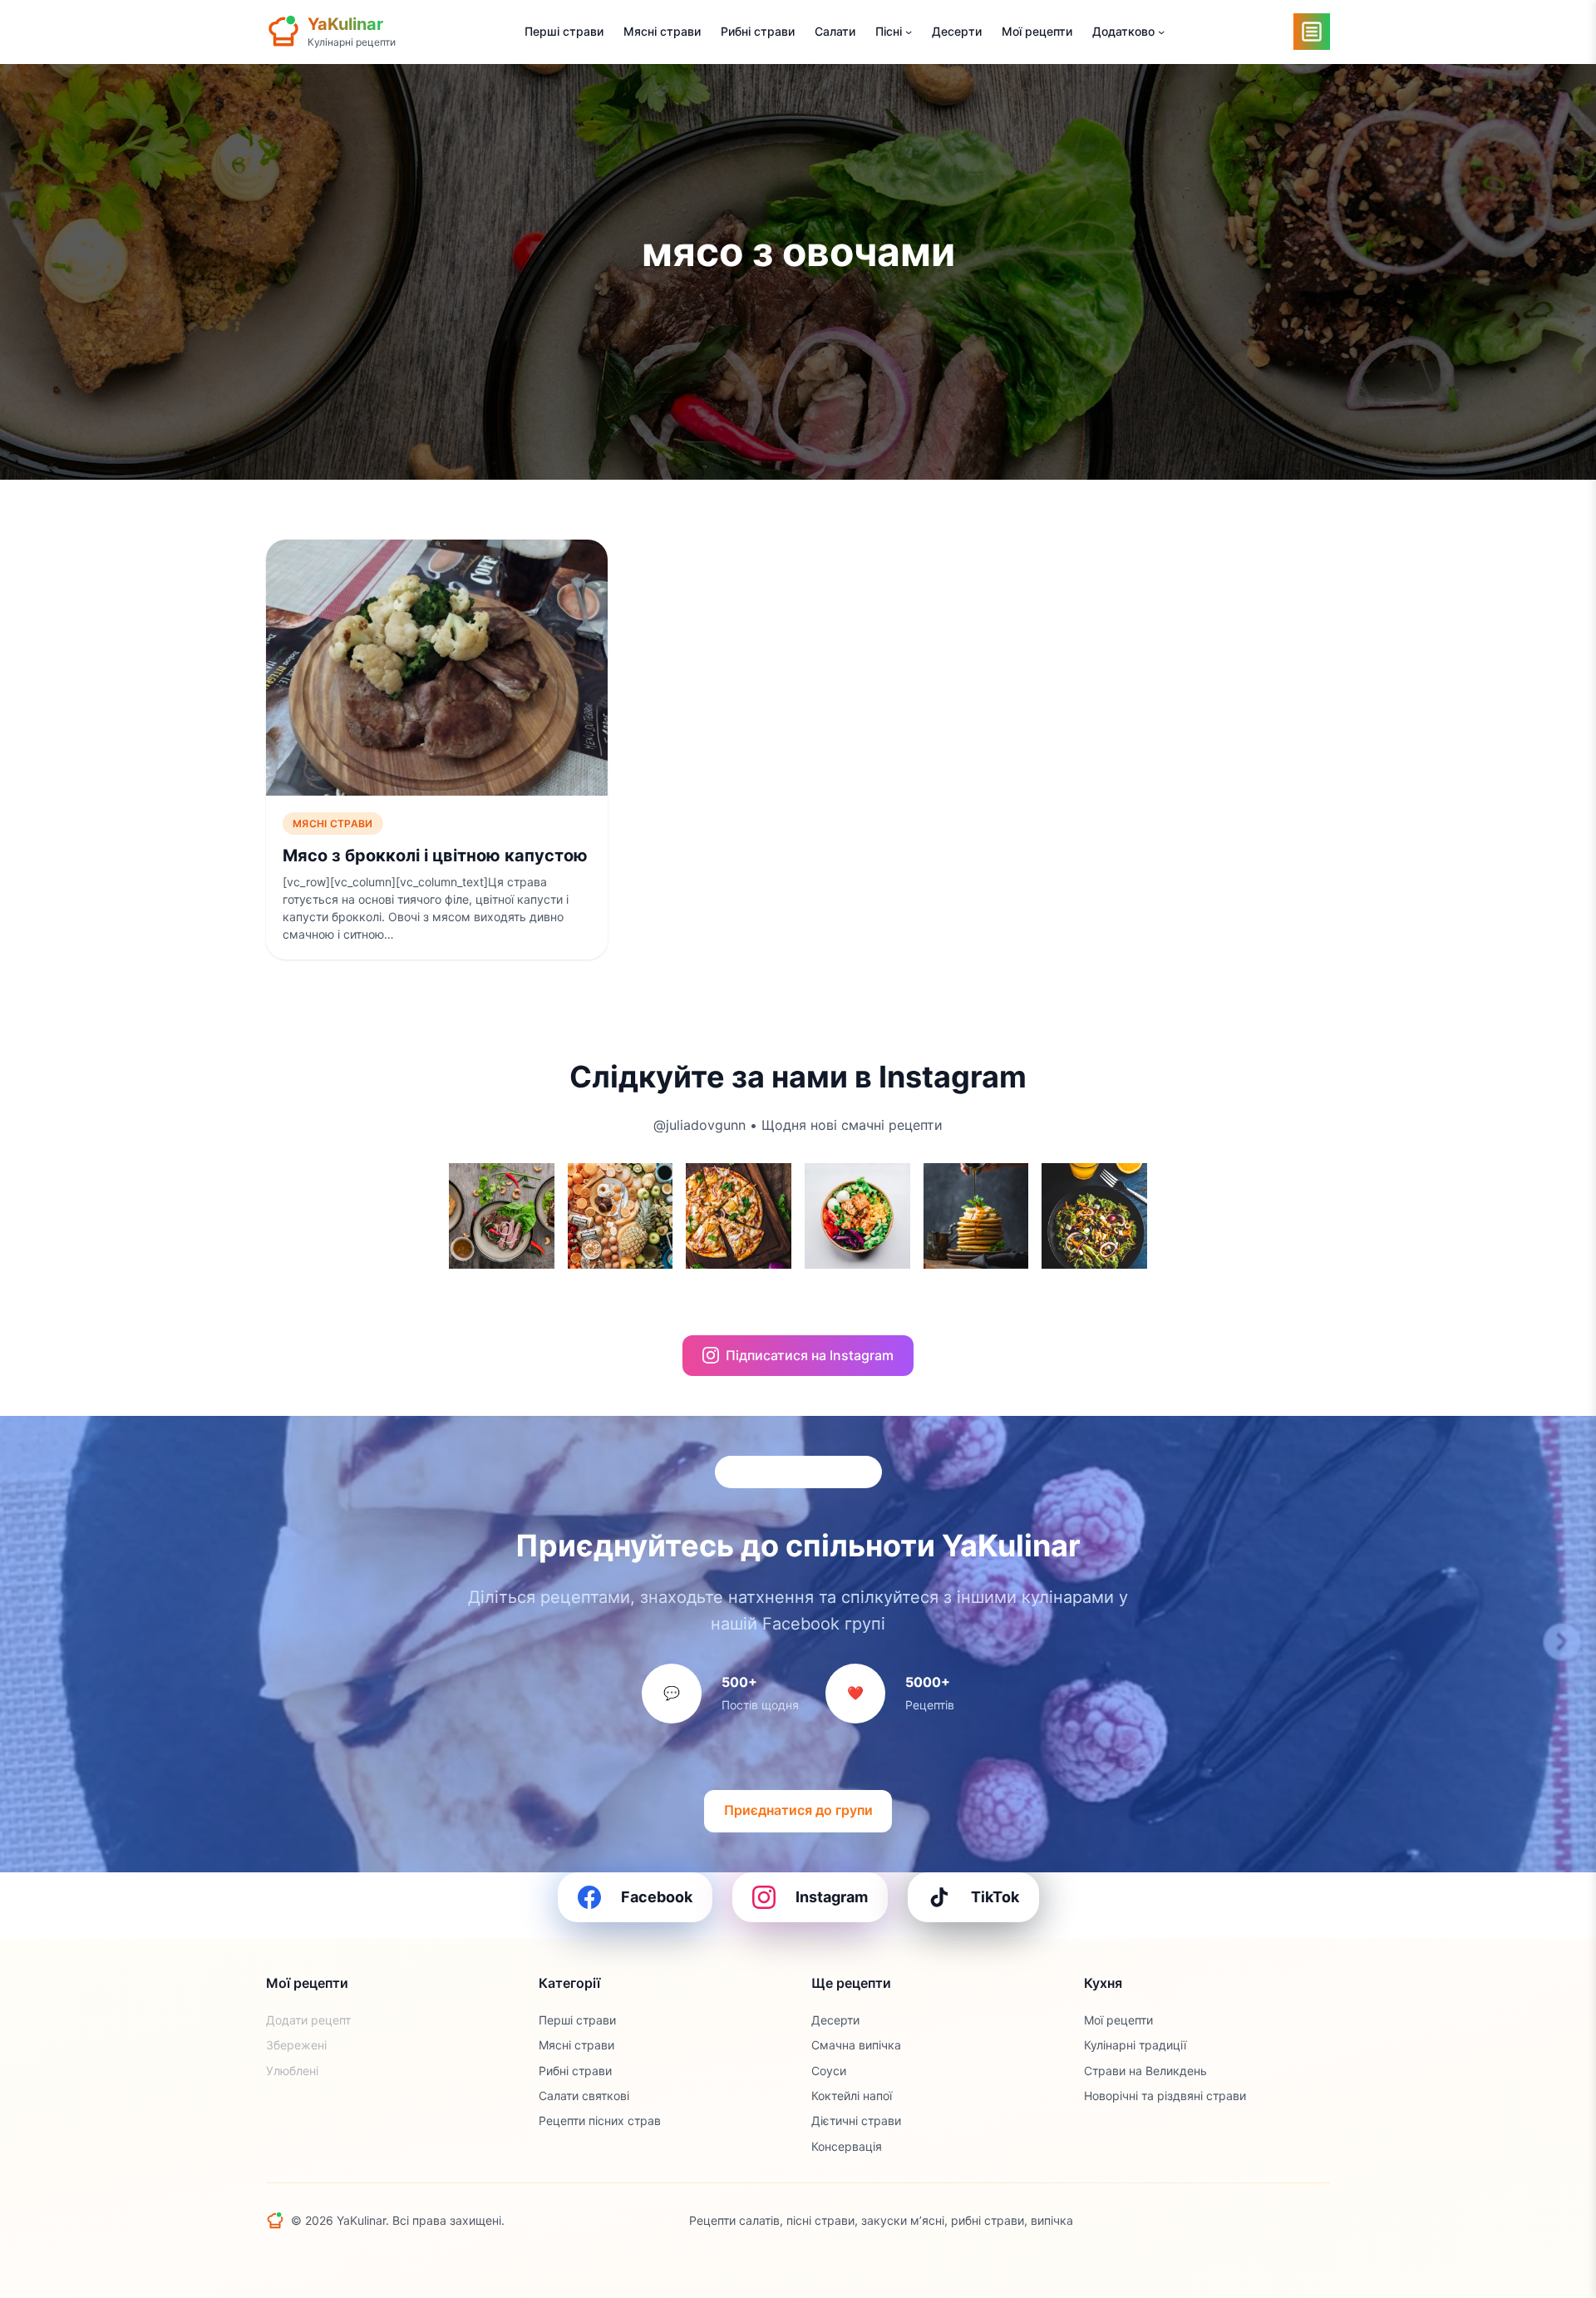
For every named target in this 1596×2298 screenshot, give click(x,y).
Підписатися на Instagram (810, 1355)
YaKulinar (345, 24)
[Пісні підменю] (909, 32)
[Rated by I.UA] (1293, 2221)
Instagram (832, 1897)
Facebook (657, 1897)
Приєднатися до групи (798, 1810)
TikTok (995, 1897)
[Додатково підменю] (1161, 32)
